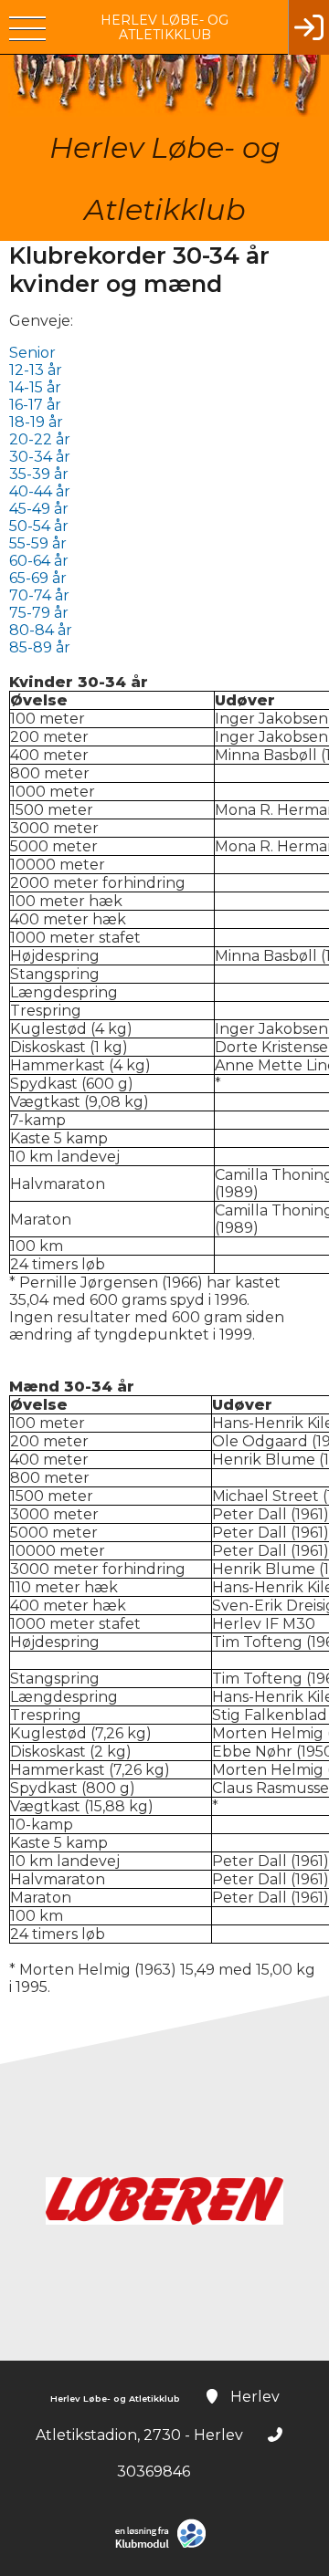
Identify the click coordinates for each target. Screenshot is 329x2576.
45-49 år (39, 509)
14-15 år (35, 387)
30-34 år (40, 457)
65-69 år (38, 578)
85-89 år (40, 647)
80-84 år (41, 630)
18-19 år (36, 422)
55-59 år (38, 543)
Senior (32, 353)
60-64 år (39, 561)
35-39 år (39, 474)
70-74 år (39, 595)
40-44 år (40, 491)
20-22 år (40, 439)
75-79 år (41, 613)
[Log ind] (308, 27)
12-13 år (36, 370)
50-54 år (39, 526)
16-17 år (35, 405)
